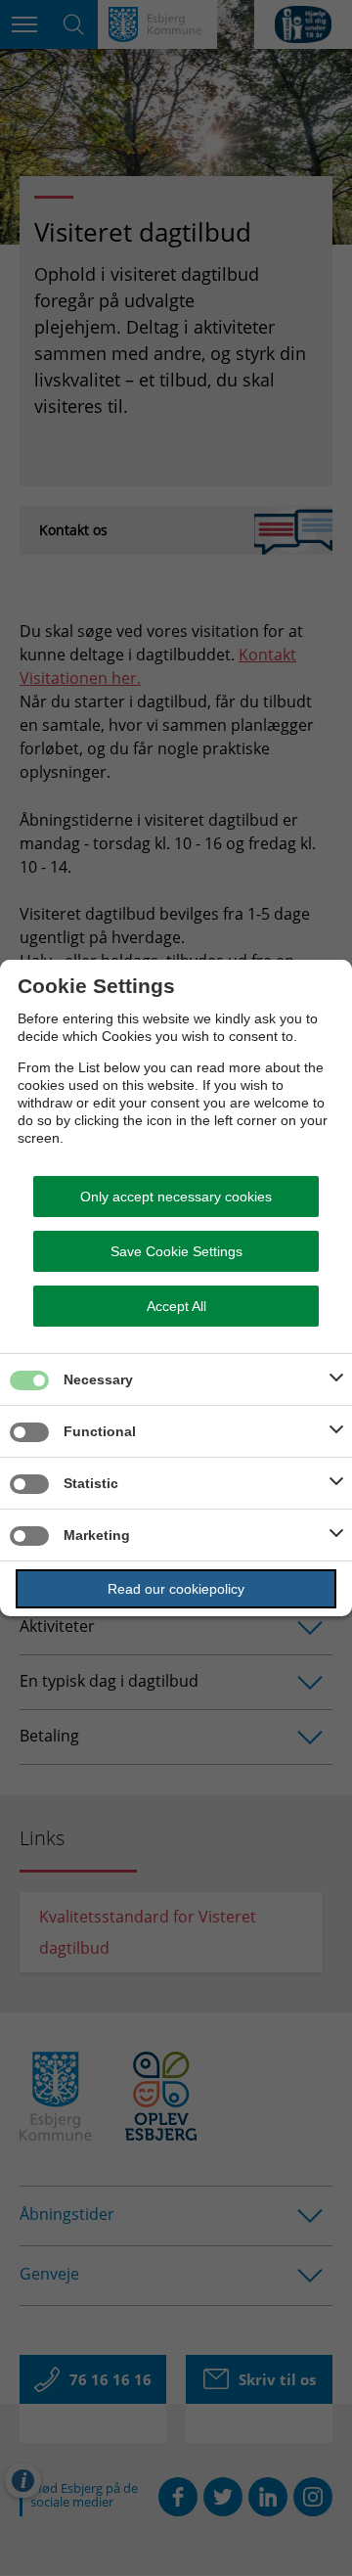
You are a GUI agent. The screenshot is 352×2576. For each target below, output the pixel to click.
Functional (100, 1431)
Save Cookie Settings (176, 1251)
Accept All (176, 1306)
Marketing (97, 1535)
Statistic (91, 1483)
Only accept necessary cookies (176, 1197)
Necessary (98, 1379)
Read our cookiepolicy (176, 1589)
